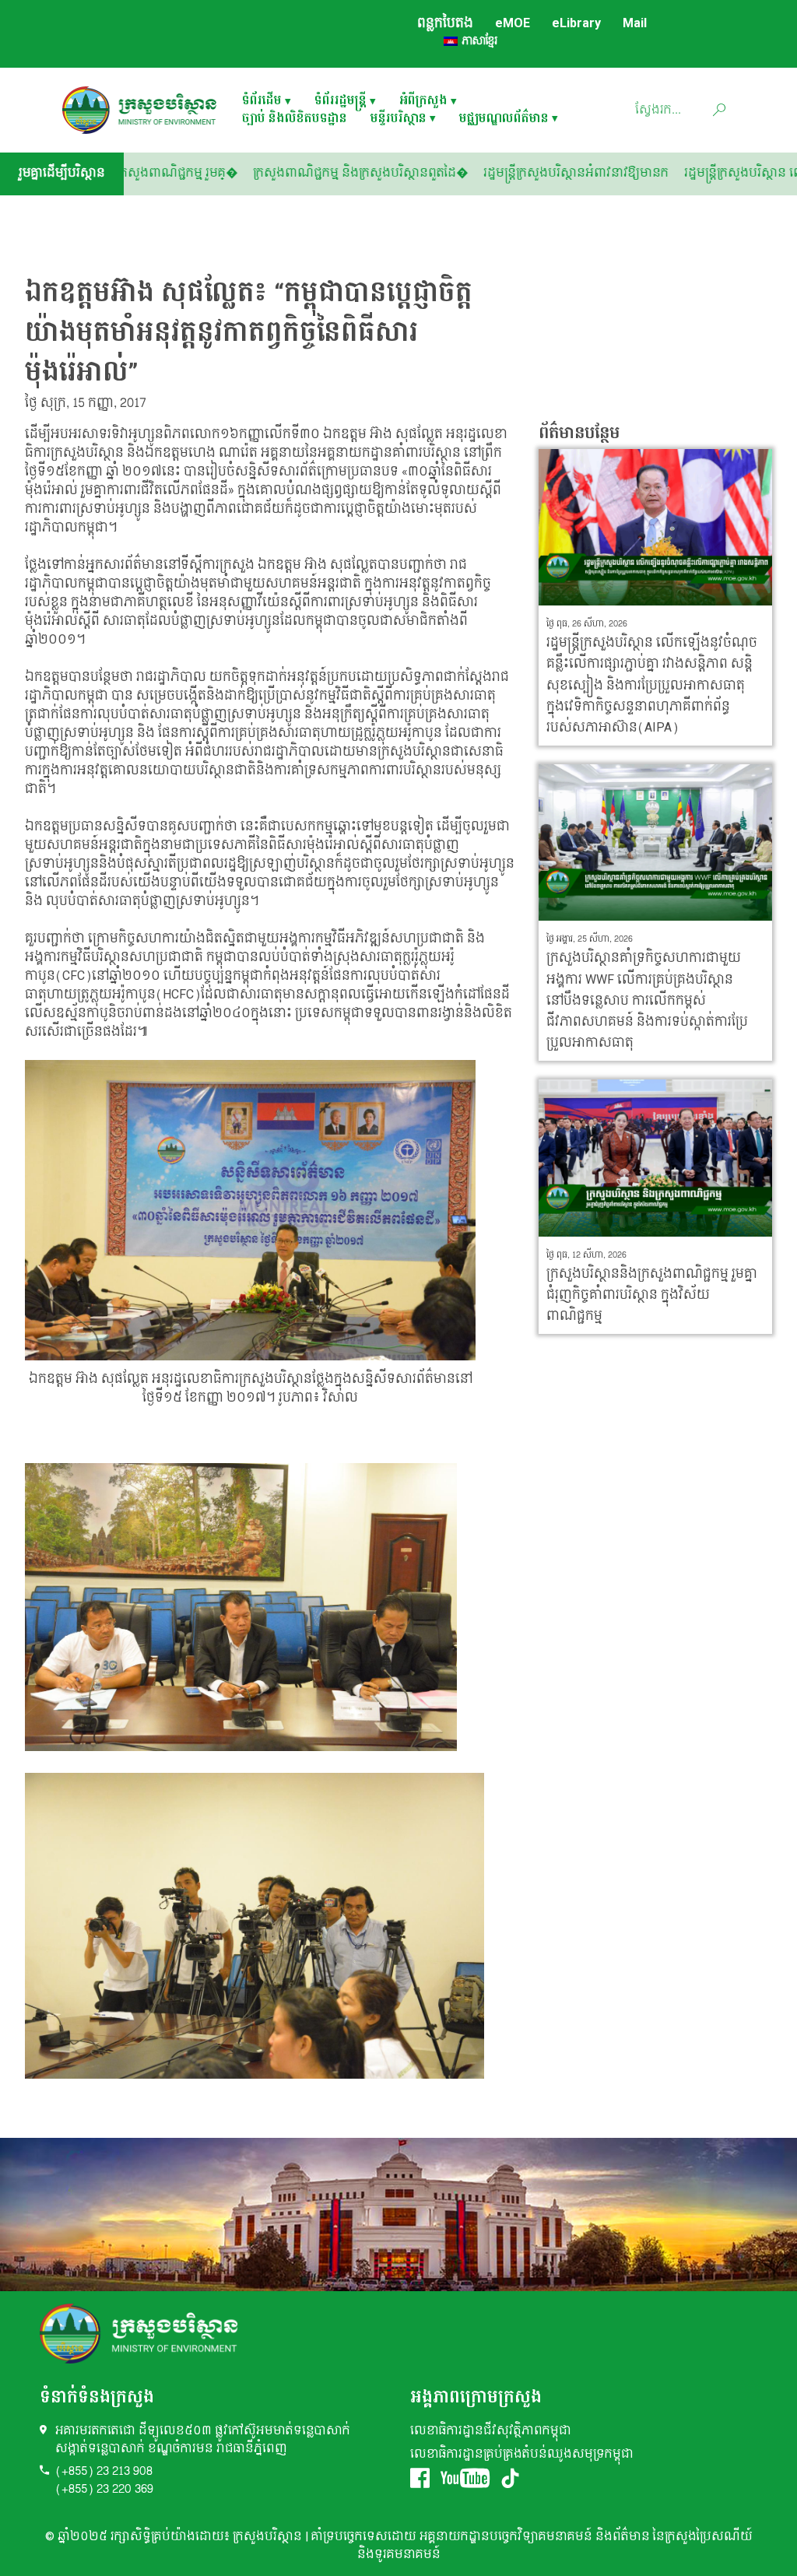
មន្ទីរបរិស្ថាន (398, 119)
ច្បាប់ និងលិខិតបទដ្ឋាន (295, 119)
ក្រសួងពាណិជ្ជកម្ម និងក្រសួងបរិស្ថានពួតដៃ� (421, 173)
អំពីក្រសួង (423, 102)
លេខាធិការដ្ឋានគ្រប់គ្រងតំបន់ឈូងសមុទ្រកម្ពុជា (522, 2454)
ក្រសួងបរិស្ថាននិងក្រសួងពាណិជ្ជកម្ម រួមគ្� (195, 173)
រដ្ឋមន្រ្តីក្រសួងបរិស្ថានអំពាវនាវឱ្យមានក (637, 173)
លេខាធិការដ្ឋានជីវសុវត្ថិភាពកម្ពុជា (491, 2431)
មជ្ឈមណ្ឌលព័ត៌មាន (504, 119)
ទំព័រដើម (262, 102)
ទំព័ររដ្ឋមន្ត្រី (341, 102)
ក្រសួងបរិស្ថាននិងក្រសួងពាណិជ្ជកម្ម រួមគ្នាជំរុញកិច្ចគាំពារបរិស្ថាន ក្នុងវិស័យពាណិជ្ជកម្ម (652, 1295)
